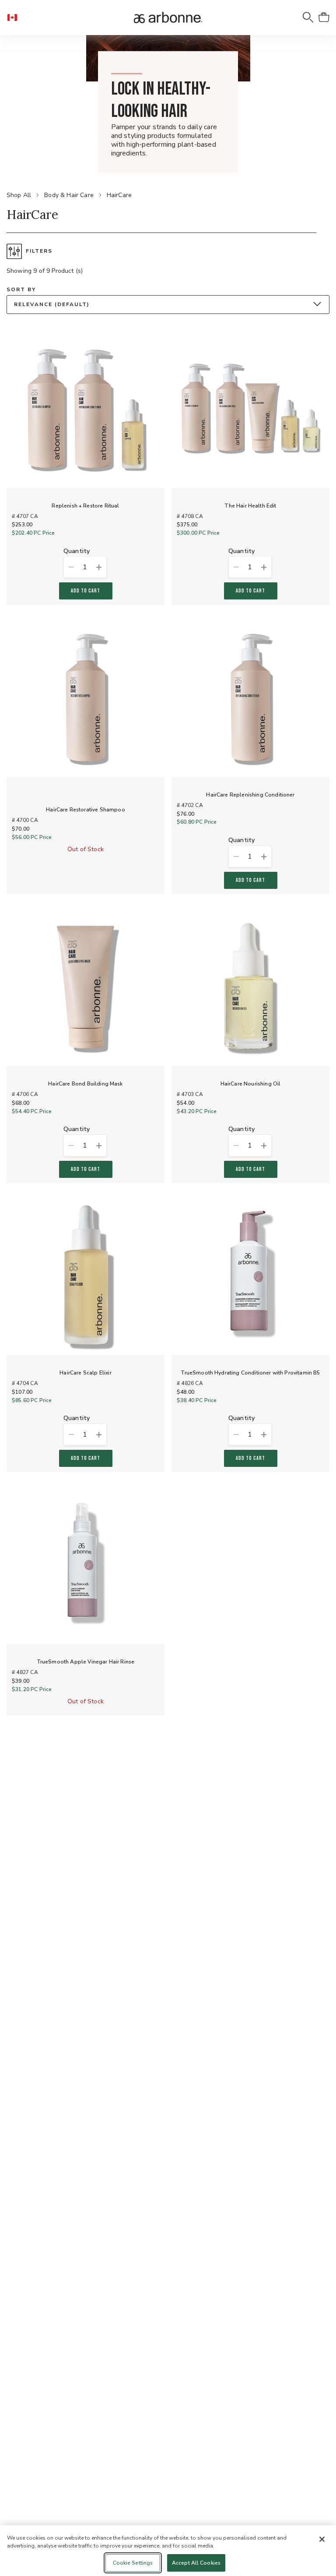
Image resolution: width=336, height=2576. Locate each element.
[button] (16, 18)
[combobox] (168, 305)
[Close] (322, 2539)
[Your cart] (324, 18)
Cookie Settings (133, 2563)
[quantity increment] (99, 567)
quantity (77, 551)
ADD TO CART (86, 591)
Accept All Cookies (196, 2563)
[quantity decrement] (71, 567)
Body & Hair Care (69, 195)
